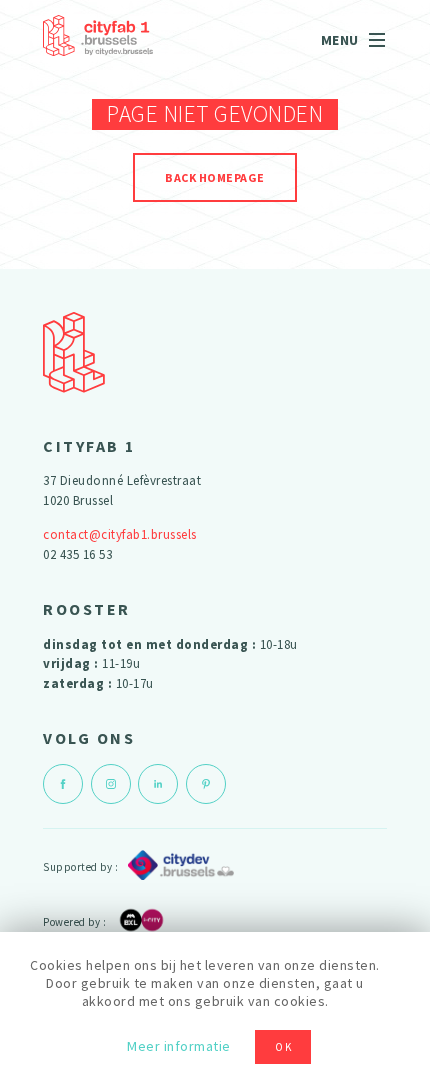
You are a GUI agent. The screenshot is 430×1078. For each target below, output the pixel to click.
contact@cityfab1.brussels (120, 534)
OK (284, 1047)
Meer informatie (179, 1046)
